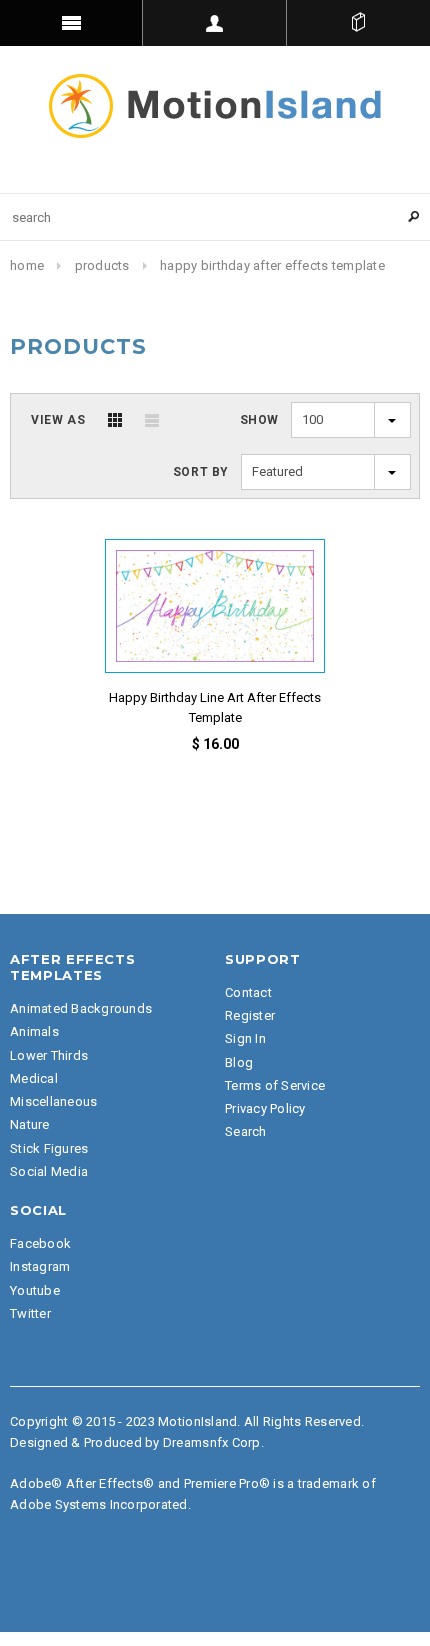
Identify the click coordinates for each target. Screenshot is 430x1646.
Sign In (245, 1038)
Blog (239, 1062)
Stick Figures (49, 1148)
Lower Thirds (49, 1055)
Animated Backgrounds (81, 1008)
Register (250, 1015)
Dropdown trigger (214, 23)
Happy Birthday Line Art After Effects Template (215, 707)
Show (259, 420)
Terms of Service (275, 1085)
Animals (34, 1031)
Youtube (35, 1290)
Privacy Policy (265, 1108)
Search (246, 1131)
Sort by (201, 472)
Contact (248, 992)
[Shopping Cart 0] (358, 23)
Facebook (40, 1243)
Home (27, 265)
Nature (30, 1124)
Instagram (40, 1266)
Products (102, 265)
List (152, 420)
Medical (34, 1078)
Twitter (30, 1313)
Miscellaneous (53, 1101)
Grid (115, 420)
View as (58, 420)
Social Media (49, 1171)
